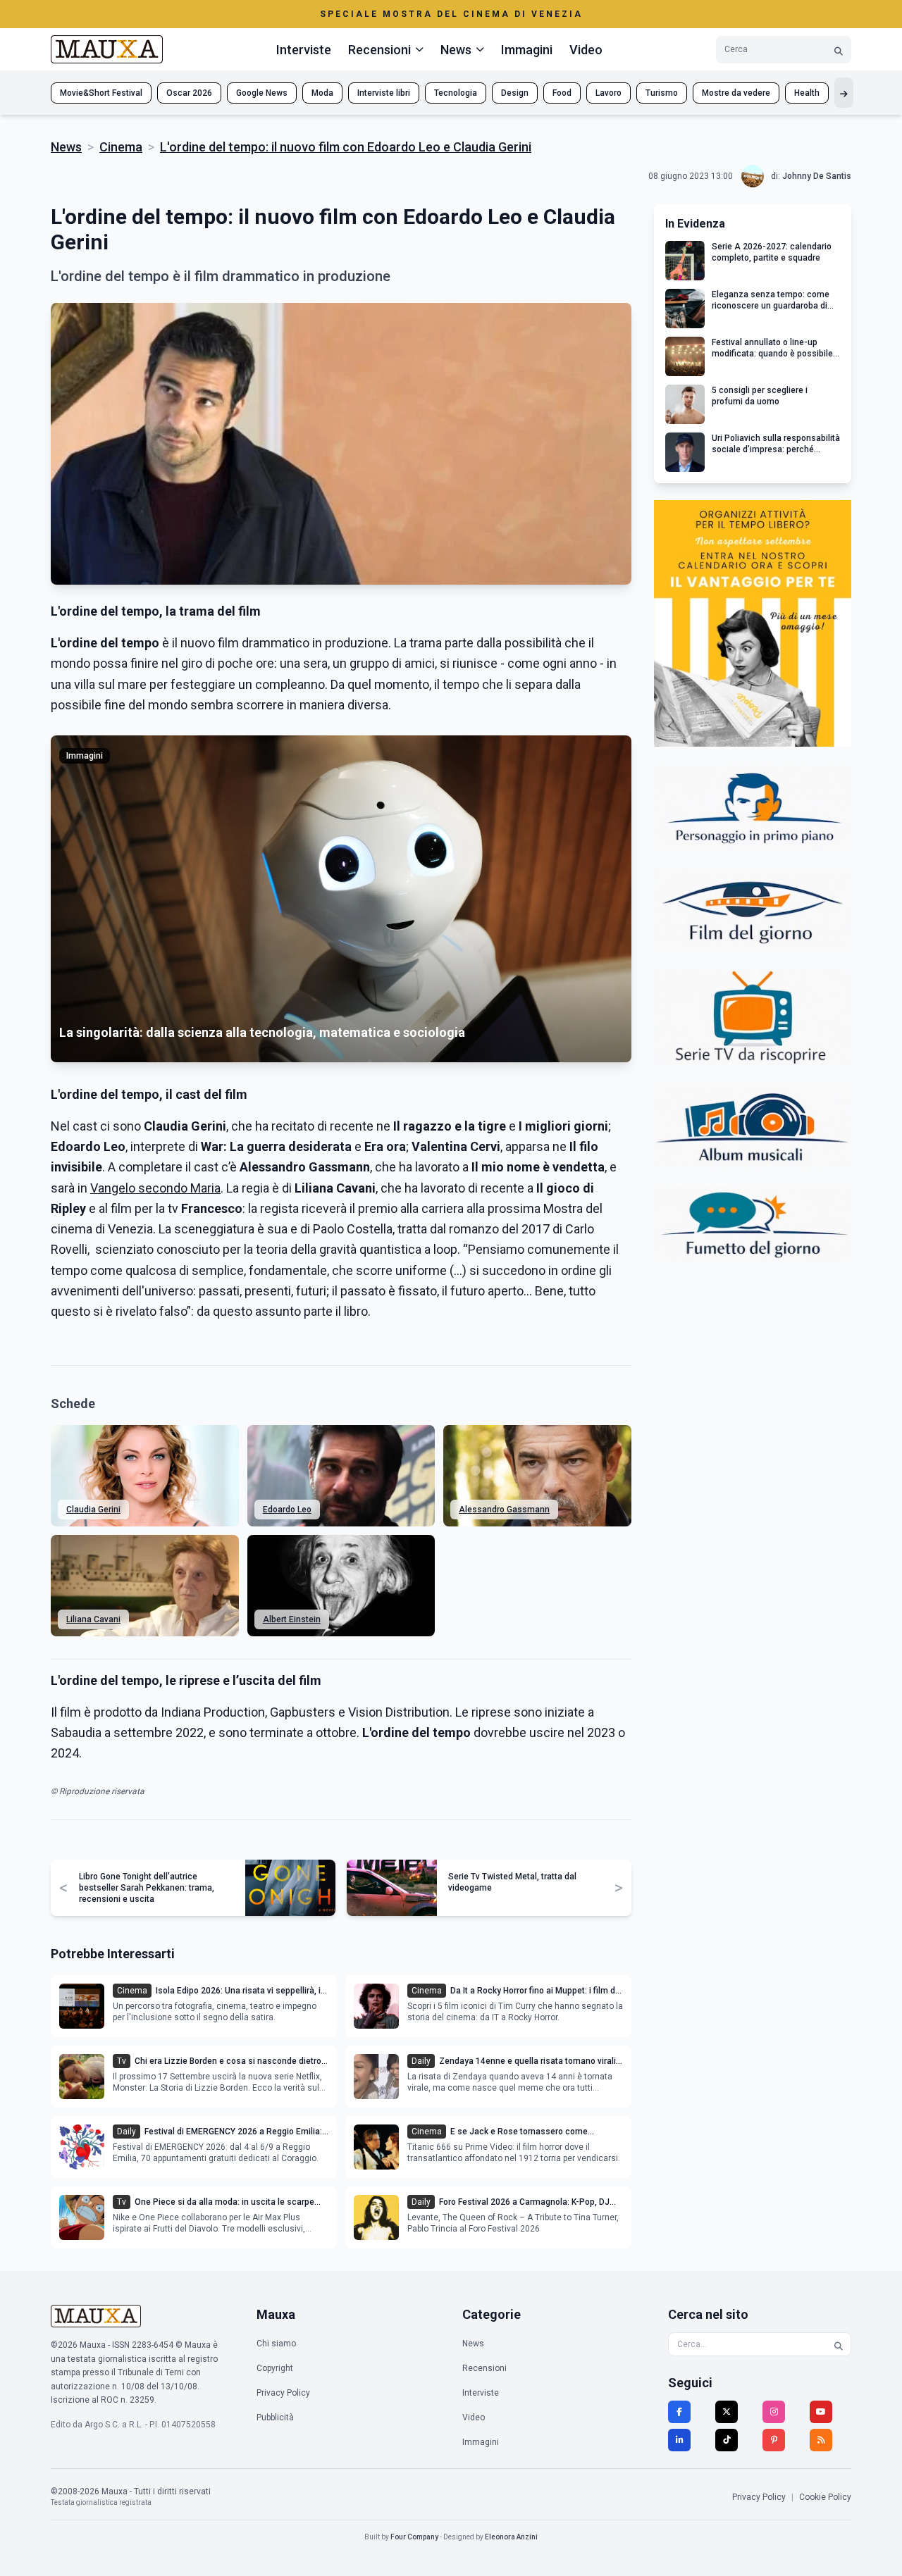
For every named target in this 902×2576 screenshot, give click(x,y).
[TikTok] (727, 2440)
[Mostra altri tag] (844, 93)
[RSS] (821, 2440)
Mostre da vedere (736, 93)
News (66, 147)
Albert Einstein (292, 1619)
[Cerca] (839, 50)
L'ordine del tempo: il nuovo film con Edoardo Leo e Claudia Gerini (346, 147)
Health (807, 93)
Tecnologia (456, 93)
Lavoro (608, 93)
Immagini (527, 50)
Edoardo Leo (287, 1510)
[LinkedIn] (679, 2440)
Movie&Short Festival (101, 93)
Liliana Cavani (93, 1619)
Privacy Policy (283, 2393)
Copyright (275, 2368)
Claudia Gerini (93, 1510)
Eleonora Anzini (511, 2537)
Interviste (304, 50)
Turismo (662, 93)
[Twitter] (727, 2412)
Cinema (121, 147)
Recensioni (484, 2368)
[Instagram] (774, 2412)
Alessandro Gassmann (504, 1510)
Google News (262, 93)
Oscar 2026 (189, 93)
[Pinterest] (774, 2440)
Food (562, 93)
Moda (322, 93)
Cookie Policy (825, 2497)
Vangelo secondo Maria (155, 1188)
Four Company (414, 2537)
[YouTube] (821, 2412)
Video (586, 50)
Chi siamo (276, 2344)
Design (515, 93)
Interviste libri (384, 93)
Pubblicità (275, 2418)
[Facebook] (679, 2412)
